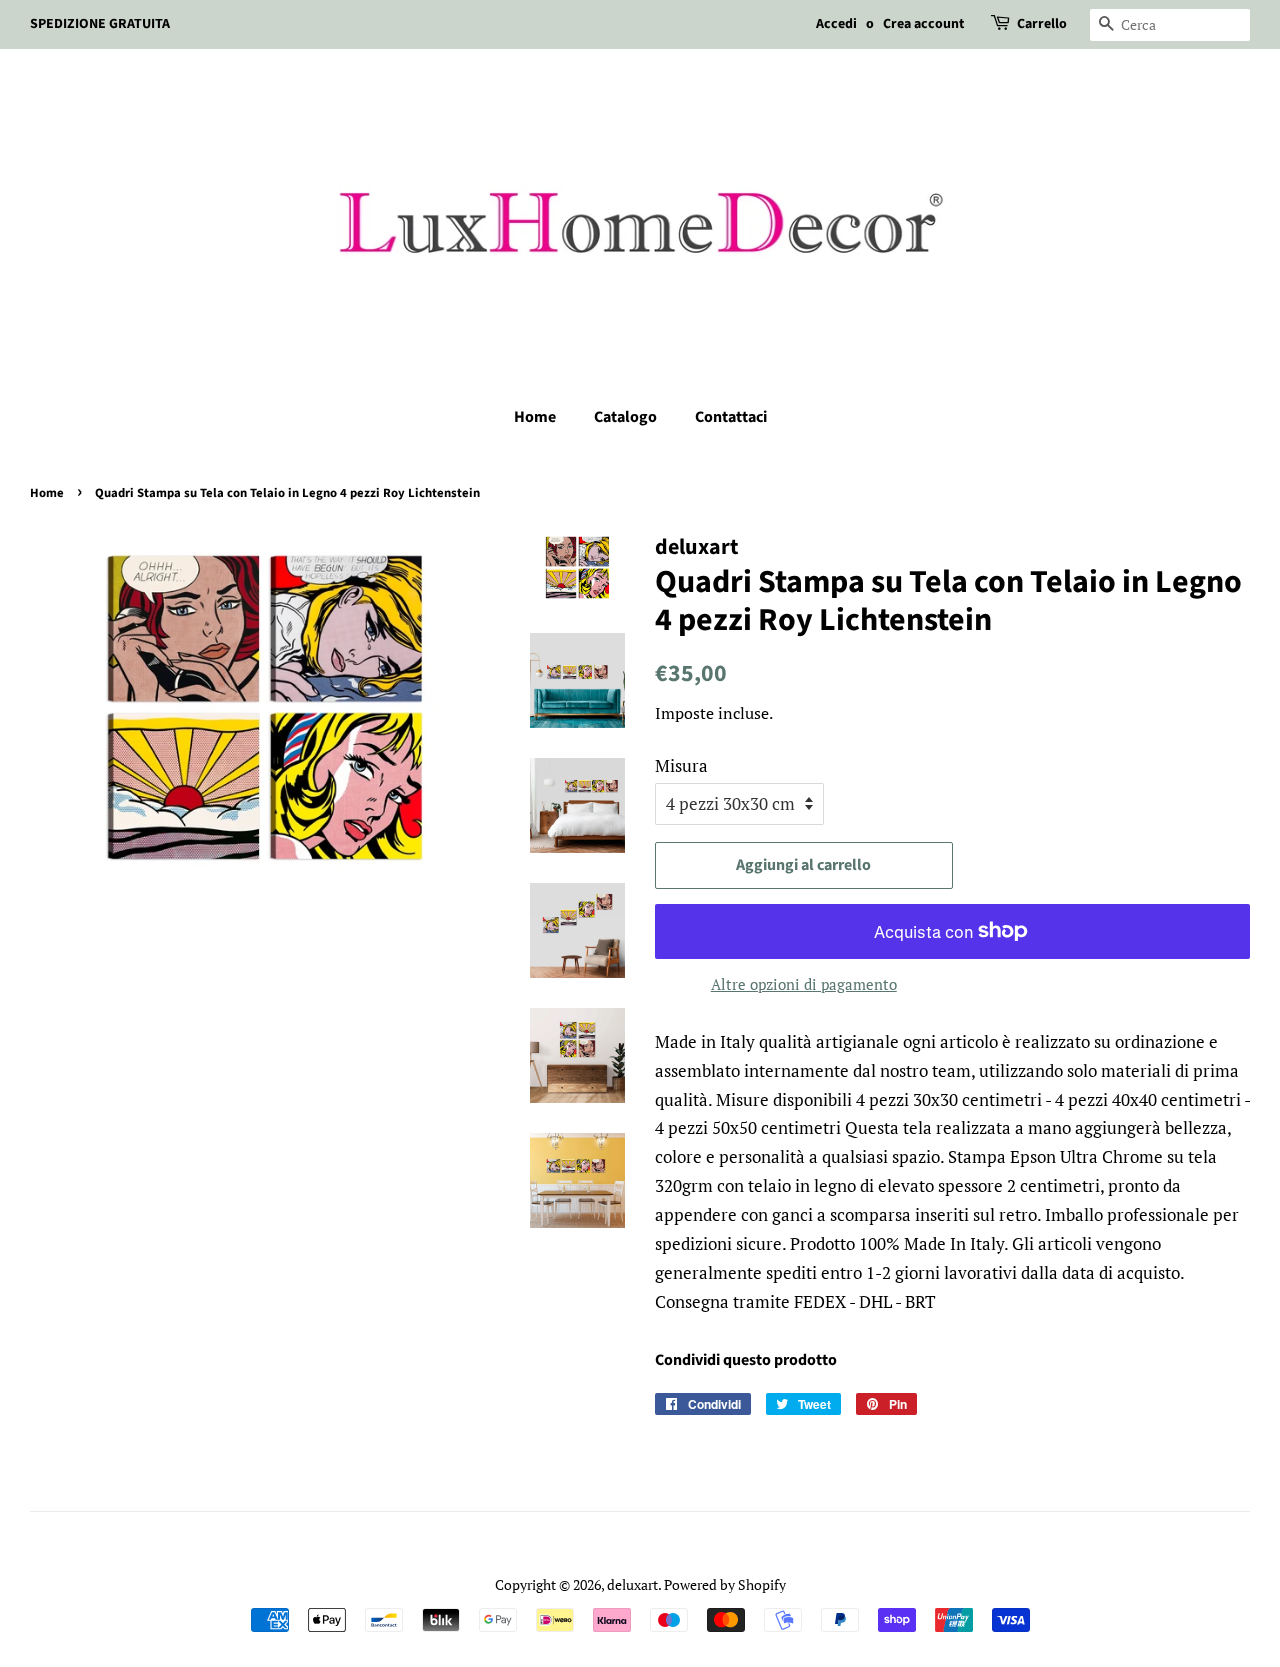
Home (535, 417)
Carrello (1042, 24)
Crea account (923, 24)
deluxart (632, 1584)
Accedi (836, 24)
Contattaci (731, 417)
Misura (681, 765)
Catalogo (625, 417)
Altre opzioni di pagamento (804, 984)
